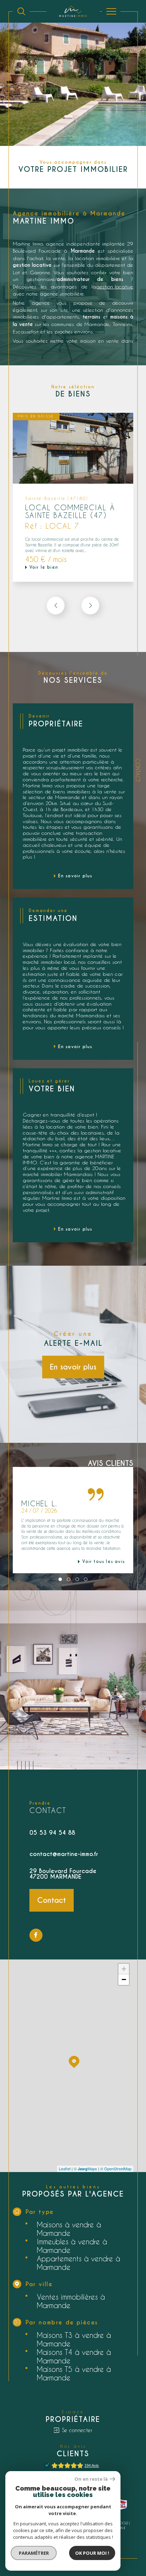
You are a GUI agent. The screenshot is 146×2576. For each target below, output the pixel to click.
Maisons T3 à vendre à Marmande (74, 2339)
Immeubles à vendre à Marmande (72, 2246)
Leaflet (65, 2169)
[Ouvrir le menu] (111, 11)
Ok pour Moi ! (92, 2553)
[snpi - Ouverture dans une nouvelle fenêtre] (121, 2505)
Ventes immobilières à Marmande (71, 2301)
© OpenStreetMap (116, 2169)
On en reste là (91, 2479)
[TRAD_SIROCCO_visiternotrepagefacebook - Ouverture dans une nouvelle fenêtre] (36, 1935)
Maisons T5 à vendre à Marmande (74, 2373)
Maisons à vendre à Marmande (69, 2229)
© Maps (85, 2169)
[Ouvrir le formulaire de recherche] (21, 11)
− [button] (124, 1979)
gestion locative (115, 286)
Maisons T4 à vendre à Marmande (74, 2356)
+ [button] (124, 1969)
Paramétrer (34, 2553)
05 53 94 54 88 (52, 1833)
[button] (90, 606)
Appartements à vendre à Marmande (78, 2263)
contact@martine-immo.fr (64, 1854)
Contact (138, 770)
